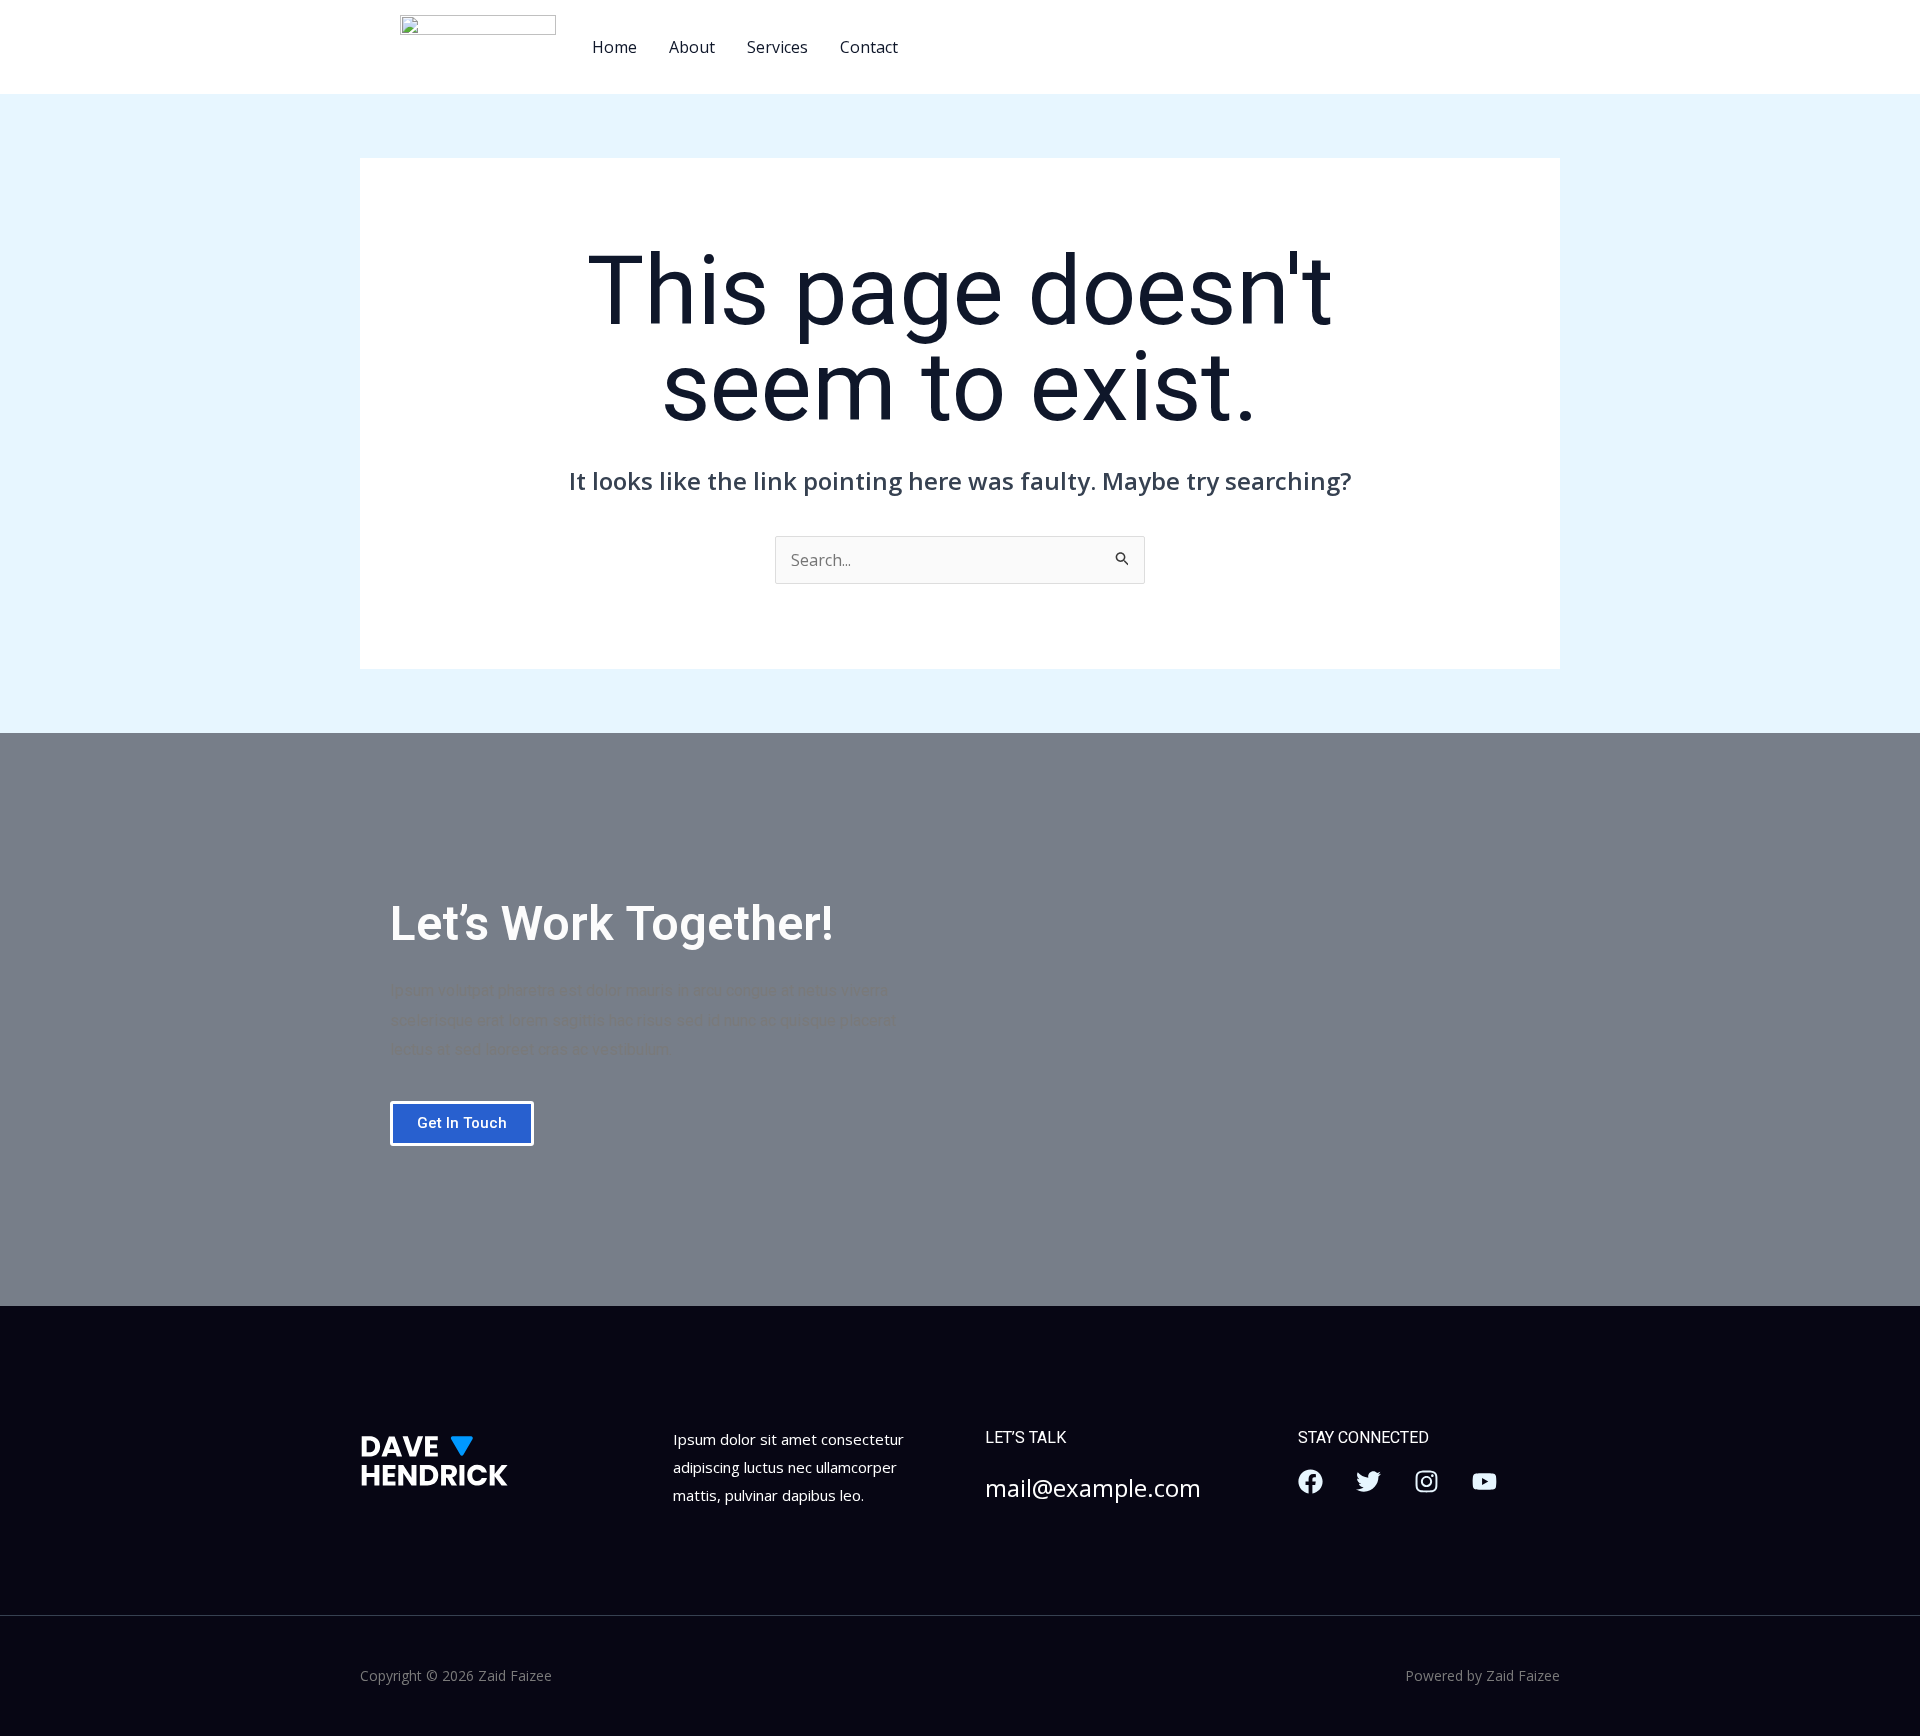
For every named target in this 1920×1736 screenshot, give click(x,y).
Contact (869, 47)
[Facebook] (1310, 1481)
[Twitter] (1368, 1481)
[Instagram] (1426, 1481)
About (692, 47)
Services (777, 47)
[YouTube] (1484, 1481)
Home (614, 47)
